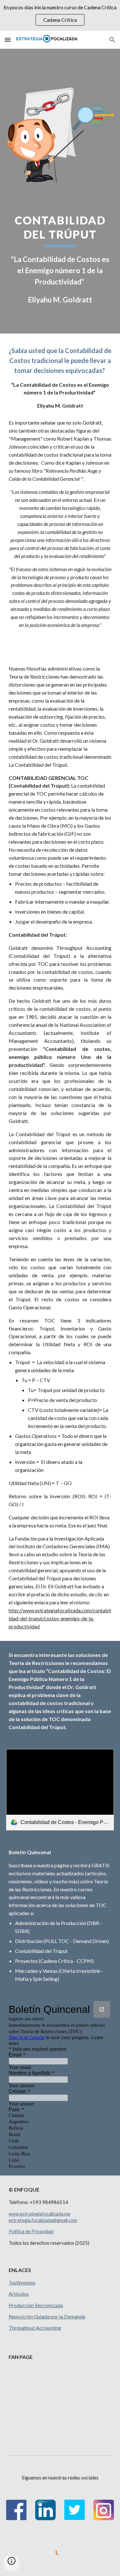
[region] (60, 15)
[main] (60, 259)
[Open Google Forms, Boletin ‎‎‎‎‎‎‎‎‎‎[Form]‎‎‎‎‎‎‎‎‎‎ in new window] (102, 2009)
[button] (8, 40)
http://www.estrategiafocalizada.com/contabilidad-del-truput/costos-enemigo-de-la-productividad (60, 1618)
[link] (60, 1790)
